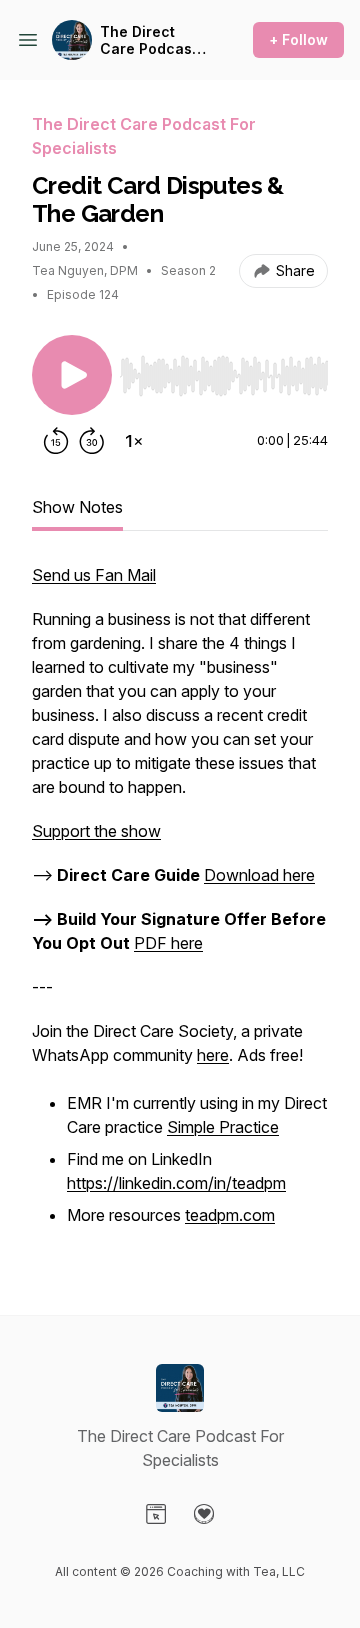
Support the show (96, 831)
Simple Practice (223, 1127)
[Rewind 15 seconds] (56, 441)
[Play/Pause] (72, 375)
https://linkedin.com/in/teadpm (176, 1183)
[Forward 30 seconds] (92, 441)
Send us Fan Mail (94, 575)
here (213, 1055)
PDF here (168, 943)
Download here (259, 875)
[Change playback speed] (134, 441)
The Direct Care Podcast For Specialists (153, 40)
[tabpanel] (180, 907)
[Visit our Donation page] (204, 1514)
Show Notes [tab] (77, 507)
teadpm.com (230, 1215)
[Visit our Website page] (156, 1514)
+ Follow (298, 39)
